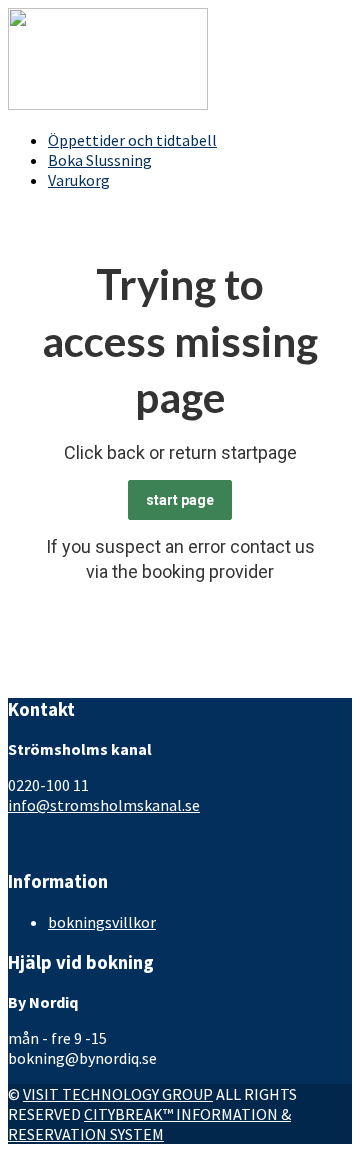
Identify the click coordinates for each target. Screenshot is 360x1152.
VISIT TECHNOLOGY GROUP (118, 1094)
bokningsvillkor (102, 922)
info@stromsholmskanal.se (104, 805)
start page (180, 500)
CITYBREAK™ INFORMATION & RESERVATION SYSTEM (149, 1124)
